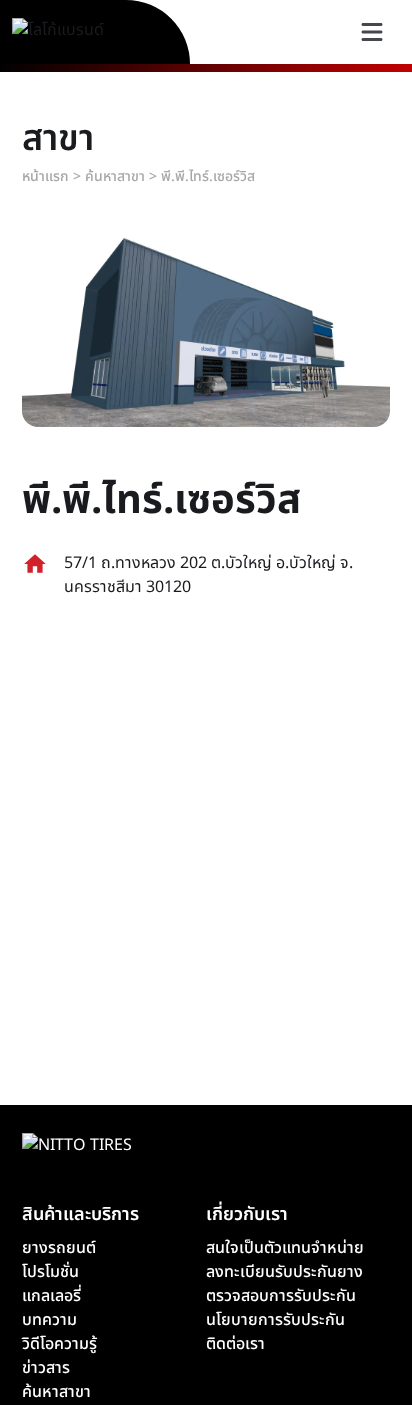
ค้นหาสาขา (115, 176)
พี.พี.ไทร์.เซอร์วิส (208, 176)
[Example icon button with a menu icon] (372, 32)
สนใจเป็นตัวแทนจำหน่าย (285, 1248)
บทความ (49, 1320)
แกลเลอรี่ (51, 1296)
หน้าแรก (45, 176)
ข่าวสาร (46, 1368)
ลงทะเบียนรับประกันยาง (284, 1272)
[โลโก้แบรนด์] (81, 32)
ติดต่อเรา (235, 1344)
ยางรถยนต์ (59, 1248)
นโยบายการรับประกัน (275, 1320)
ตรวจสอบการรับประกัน (281, 1296)
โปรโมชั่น (50, 1272)
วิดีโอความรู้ (59, 1344)
